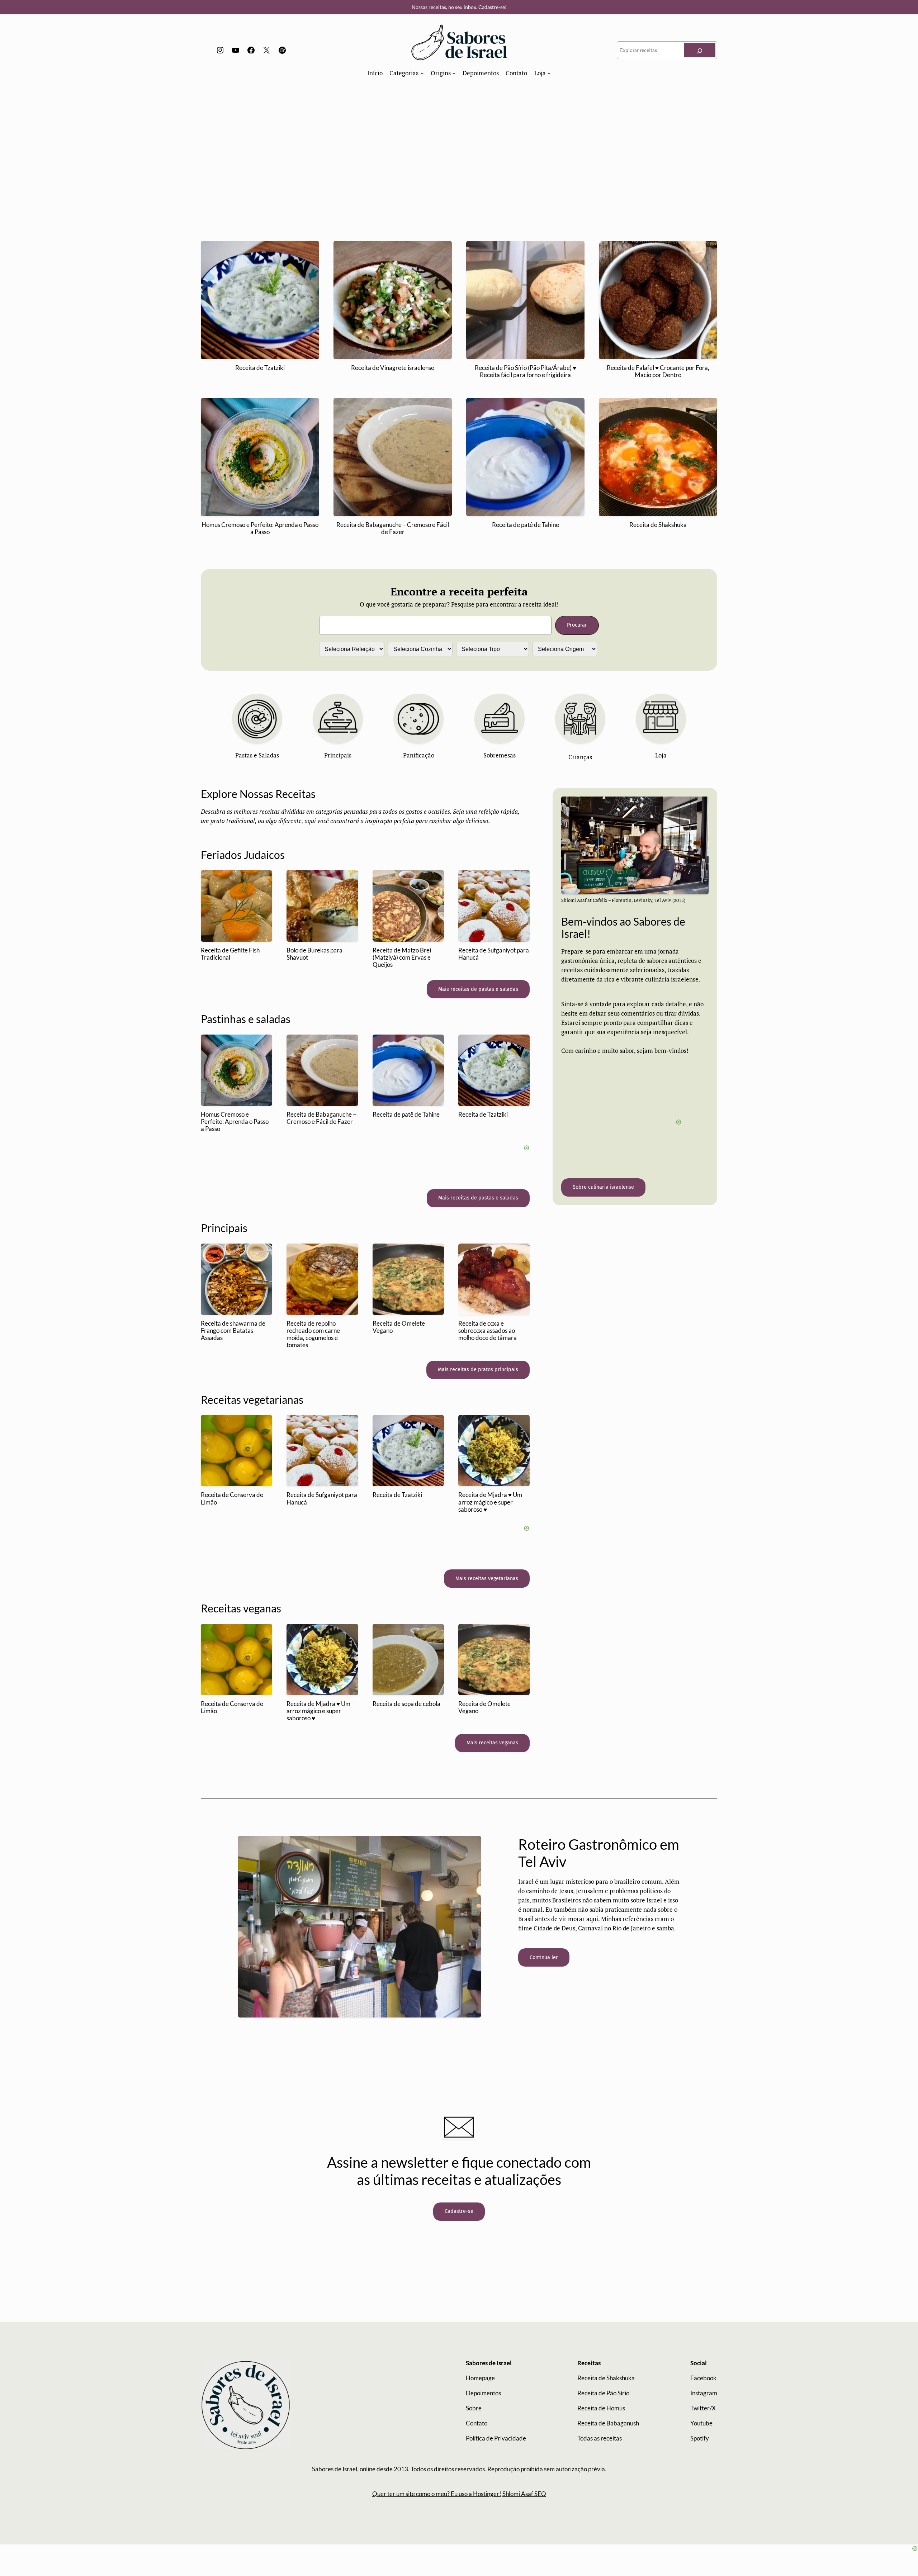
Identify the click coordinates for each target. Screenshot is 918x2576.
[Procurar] (700, 50)
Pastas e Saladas (257, 755)
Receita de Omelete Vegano (399, 1327)
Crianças (580, 757)
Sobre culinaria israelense (603, 1187)
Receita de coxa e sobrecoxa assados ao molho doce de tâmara (488, 1331)
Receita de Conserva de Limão (232, 1498)
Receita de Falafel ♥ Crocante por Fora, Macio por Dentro (658, 371)
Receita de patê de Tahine (526, 525)
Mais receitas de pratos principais (478, 1370)
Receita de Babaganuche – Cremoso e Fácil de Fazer (393, 528)
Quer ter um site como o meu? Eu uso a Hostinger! (437, 2494)
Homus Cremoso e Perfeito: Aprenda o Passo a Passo (260, 528)
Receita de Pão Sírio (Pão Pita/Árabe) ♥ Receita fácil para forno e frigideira (526, 371)
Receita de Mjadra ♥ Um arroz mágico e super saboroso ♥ (490, 1502)
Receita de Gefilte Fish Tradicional (230, 954)
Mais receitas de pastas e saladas (478, 989)
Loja (661, 755)
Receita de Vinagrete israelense (393, 368)
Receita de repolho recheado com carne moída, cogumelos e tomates (313, 1334)
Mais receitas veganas (492, 1743)
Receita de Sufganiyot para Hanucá (494, 954)
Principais (338, 755)
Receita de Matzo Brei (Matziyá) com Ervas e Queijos (402, 957)
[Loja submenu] (549, 73)
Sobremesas (500, 755)
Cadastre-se (459, 2211)
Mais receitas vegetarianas (487, 1579)
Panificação (419, 755)
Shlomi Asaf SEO (524, 2494)
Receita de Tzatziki (260, 368)
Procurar (577, 625)
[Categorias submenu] (422, 73)
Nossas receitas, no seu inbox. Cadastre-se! (459, 7)
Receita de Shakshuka (658, 525)
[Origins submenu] (454, 73)
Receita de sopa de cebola (406, 1704)
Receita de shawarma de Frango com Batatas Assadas (233, 1331)
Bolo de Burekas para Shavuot (314, 954)
